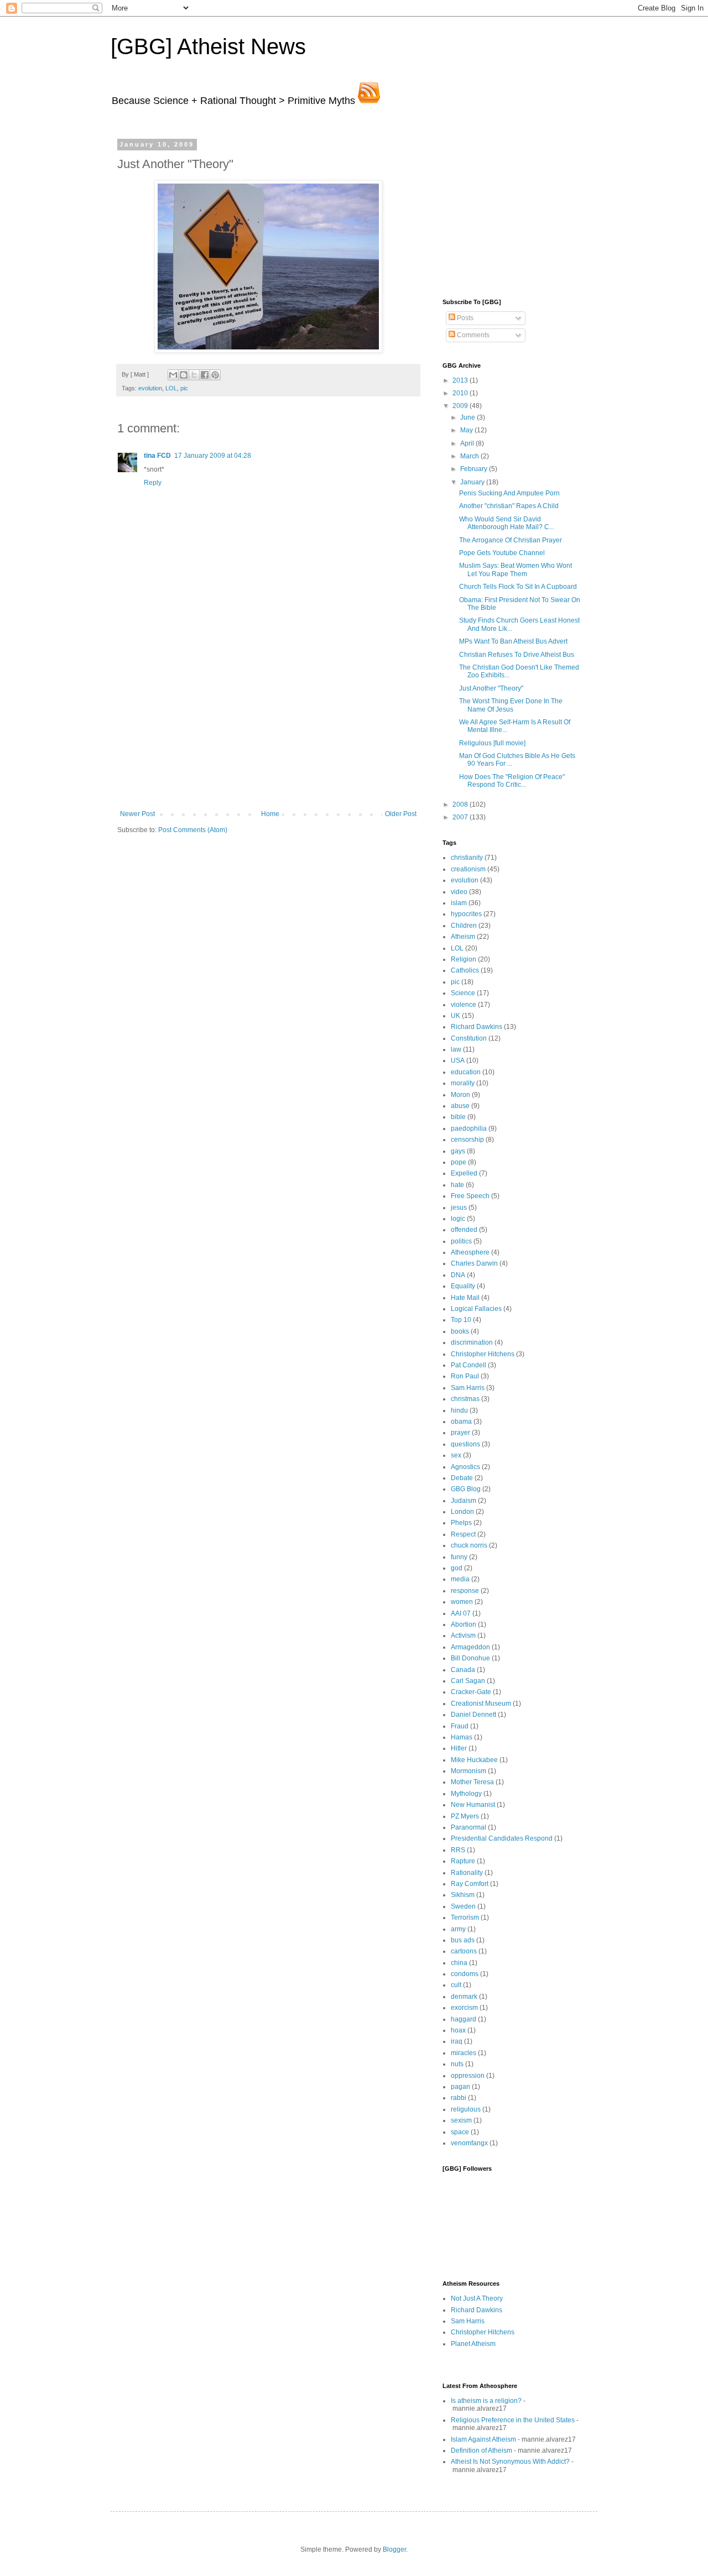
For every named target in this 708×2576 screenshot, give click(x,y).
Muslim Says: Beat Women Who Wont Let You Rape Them (516, 569)
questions (465, 1444)
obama (461, 1422)
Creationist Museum (481, 1704)
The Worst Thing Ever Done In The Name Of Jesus (511, 705)
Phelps (461, 1523)
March (470, 456)
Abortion (464, 1624)
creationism (468, 869)
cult (456, 1985)
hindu (459, 1410)
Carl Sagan (468, 1681)
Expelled (464, 1173)
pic (184, 388)
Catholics (465, 970)
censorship (467, 1140)
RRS (458, 1850)
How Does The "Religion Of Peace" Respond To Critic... (512, 781)
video (459, 892)
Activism (463, 1636)
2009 (461, 406)
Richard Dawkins (477, 1027)
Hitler (459, 1748)
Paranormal (468, 1827)
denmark (464, 1997)
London (462, 1512)
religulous (466, 2109)
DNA (458, 1275)
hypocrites (466, 914)
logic (458, 1219)
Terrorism (465, 1917)
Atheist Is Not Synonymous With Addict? (510, 2462)
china (459, 1963)
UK (455, 1016)
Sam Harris (468, 1388)
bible (458, 1117)
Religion (464, 959)
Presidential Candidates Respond (502, 1838)
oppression (468, 2076)
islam (459, 903)
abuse (460, 1106)
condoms (465, 1974)
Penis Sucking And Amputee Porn (509, 493)
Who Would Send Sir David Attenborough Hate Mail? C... (507, 523)
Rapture (463, 1861)
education (466, 1072)
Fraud (460, 1726)
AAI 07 (461, 1613)
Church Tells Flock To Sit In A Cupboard (518, 587)
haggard (464, 2019)
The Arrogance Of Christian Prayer (511, 540)
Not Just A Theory (477, 2298)
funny (459, 1557)
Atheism (463, 937)
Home (270, 814)
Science (463, 993)
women (462, 1602)
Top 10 (461, 1320)
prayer (460, 1433)
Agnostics (465, 1467)
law (456, 1049)
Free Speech (470, 1196)
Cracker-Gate (471, 1692)
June (468, 417)
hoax (458, 2030)
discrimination (472, 1342)
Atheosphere (470, 1252)
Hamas (462, 1737)
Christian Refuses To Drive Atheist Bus (517, 655)
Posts (464, 318)
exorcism (464, 2008)
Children (464, 926)
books (460, 1331)
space (460, 2132)
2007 (461, 817)
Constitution (469, 1038)
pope (459, 1162)
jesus (459, 1208)
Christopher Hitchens (483, 1354)
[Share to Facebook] (205, 375)
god (457, 1568)
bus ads (463, 1940)
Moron (460, 1095)
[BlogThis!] (184, 375)
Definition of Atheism (481, 2450)
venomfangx (469, 2143)
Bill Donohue (470, 1658)
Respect (463, 1534)
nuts (457, 2064)
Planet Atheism (473, 2344)
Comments (472, 335)
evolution (150, 388)
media (460, 1579)
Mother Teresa (472, 1782)
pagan (460, 2087)
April (468, 443)
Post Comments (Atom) (193, 830)
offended (464, 1230)
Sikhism (463, 1895)
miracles (464, 2053)
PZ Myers (465, 1816)
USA (458, 1060)
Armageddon (470, 1647)
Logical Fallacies (476, 1309)
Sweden (463, 1906)
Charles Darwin (474, 1263)
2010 (461, 393)
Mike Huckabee (474, 1760)
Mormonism (468, 1771)
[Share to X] (194, 375)
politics (461, 1241)
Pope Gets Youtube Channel (502, 553)
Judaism (464, 1501)
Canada (463, 1670)
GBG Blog (466, 1489)
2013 (461, 380)
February (475, 469)
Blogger (394, 2549)
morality (463, 1083)
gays (458, 1151)
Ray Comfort (470, 1884)
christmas (465, 1399)
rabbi (459, 2098)
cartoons (464, 1951)
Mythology (466, 1794)
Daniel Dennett (473, 1715)
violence (464, 1005)
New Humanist (473, 1805)
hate (457, 1185)
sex (456, 1455)
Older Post (401, 814)
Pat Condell (468, 1365)
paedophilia (469, 1128)
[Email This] (173, 375)
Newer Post (137, 814)
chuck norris (469, 1545)
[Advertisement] (268, 727)
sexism (461, 2120)
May (467, 430)
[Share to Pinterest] (215, 375)
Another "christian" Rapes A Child (509, 506)
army (458, 1929)
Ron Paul (465, 1376)
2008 (461, 804)
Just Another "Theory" (491, 688)
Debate (462, 1478)
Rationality (467, 1873)
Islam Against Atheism (483, 2439)
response (465, 1591)
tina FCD (157, 456)
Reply (153, 483)
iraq (457, 2041)
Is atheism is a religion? (486, 2401)
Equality (463, 1286)
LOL (171, 388)
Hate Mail (465, 1298)
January (473, 482)
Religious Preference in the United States (513, 2420)
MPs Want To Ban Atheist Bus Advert (513, 641)
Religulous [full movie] (492, 743)
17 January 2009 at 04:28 (213, 456)
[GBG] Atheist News (208, 46)
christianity (467, 858)
